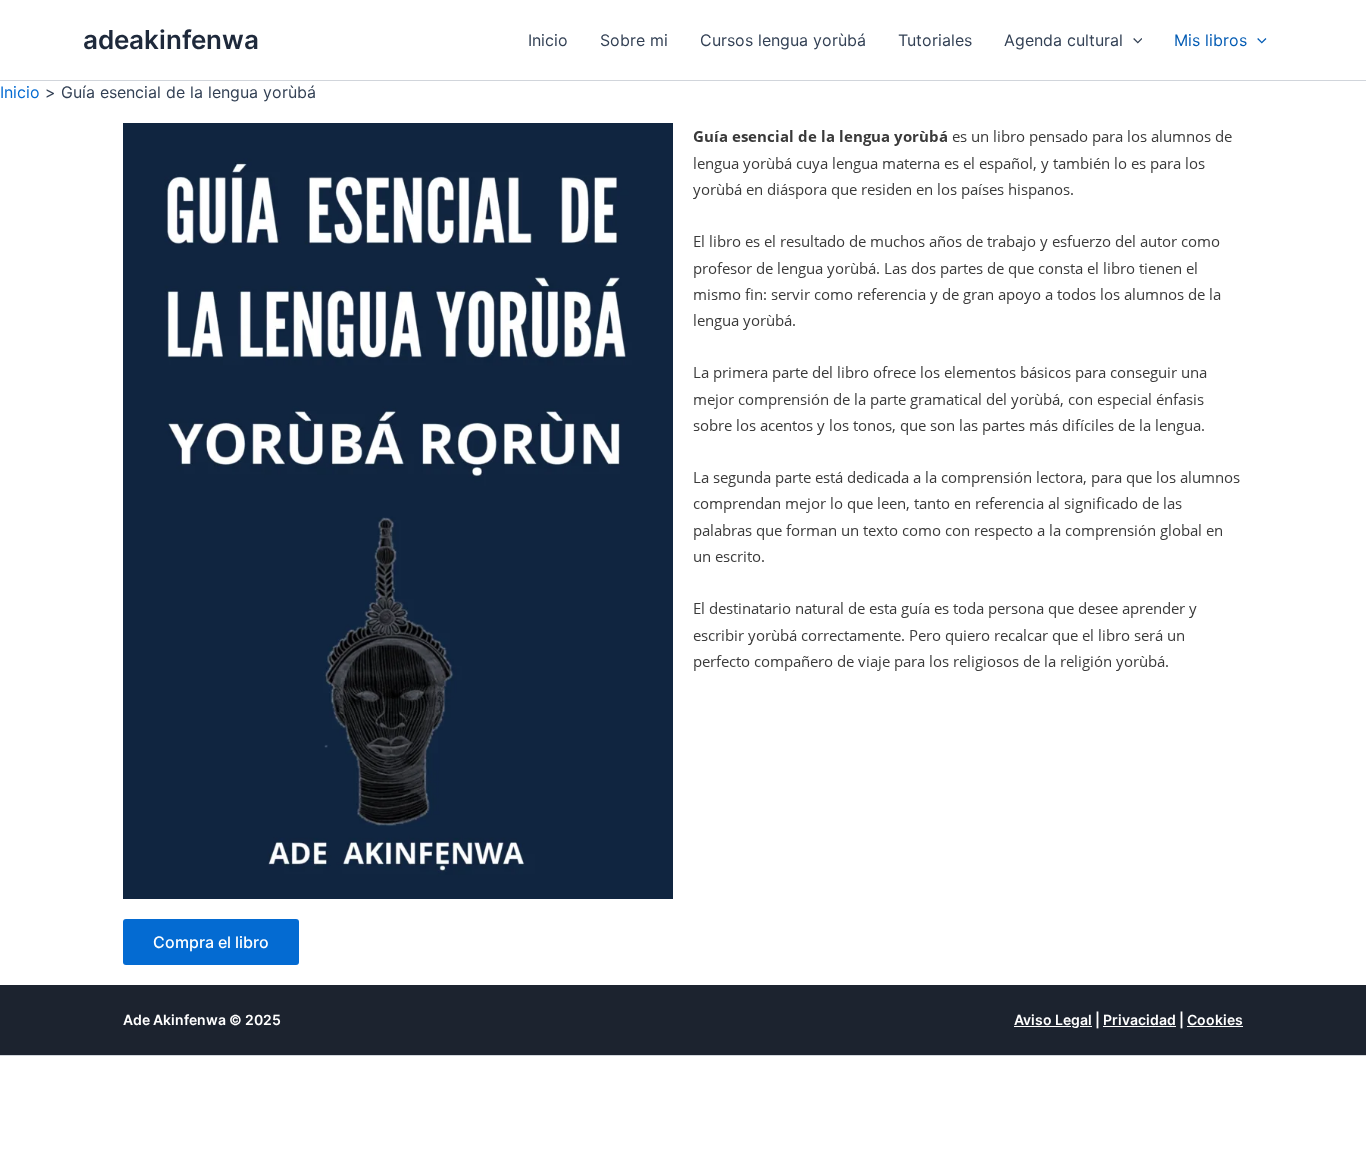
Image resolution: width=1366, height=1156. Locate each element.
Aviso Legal (1053, 1019)
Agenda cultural (1063, 40)
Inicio (548, 40)
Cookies (1215, 1019)
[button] (1133, 40)
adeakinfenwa (171, 39)
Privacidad (1139, 1019)
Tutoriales (935, 40)
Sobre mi (634, 40)
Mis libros (1210, 40)
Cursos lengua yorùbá (783, 40)
